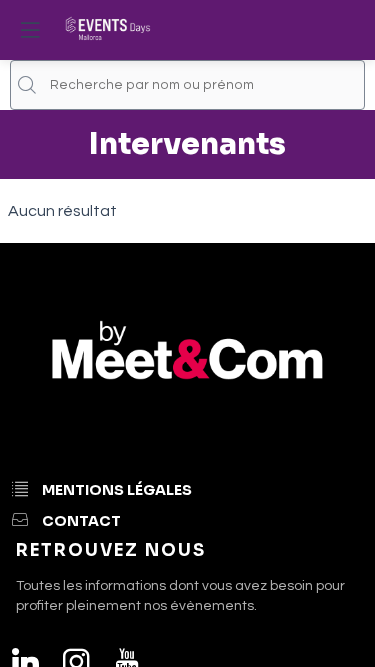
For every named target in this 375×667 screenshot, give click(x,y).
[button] (30, 30)
